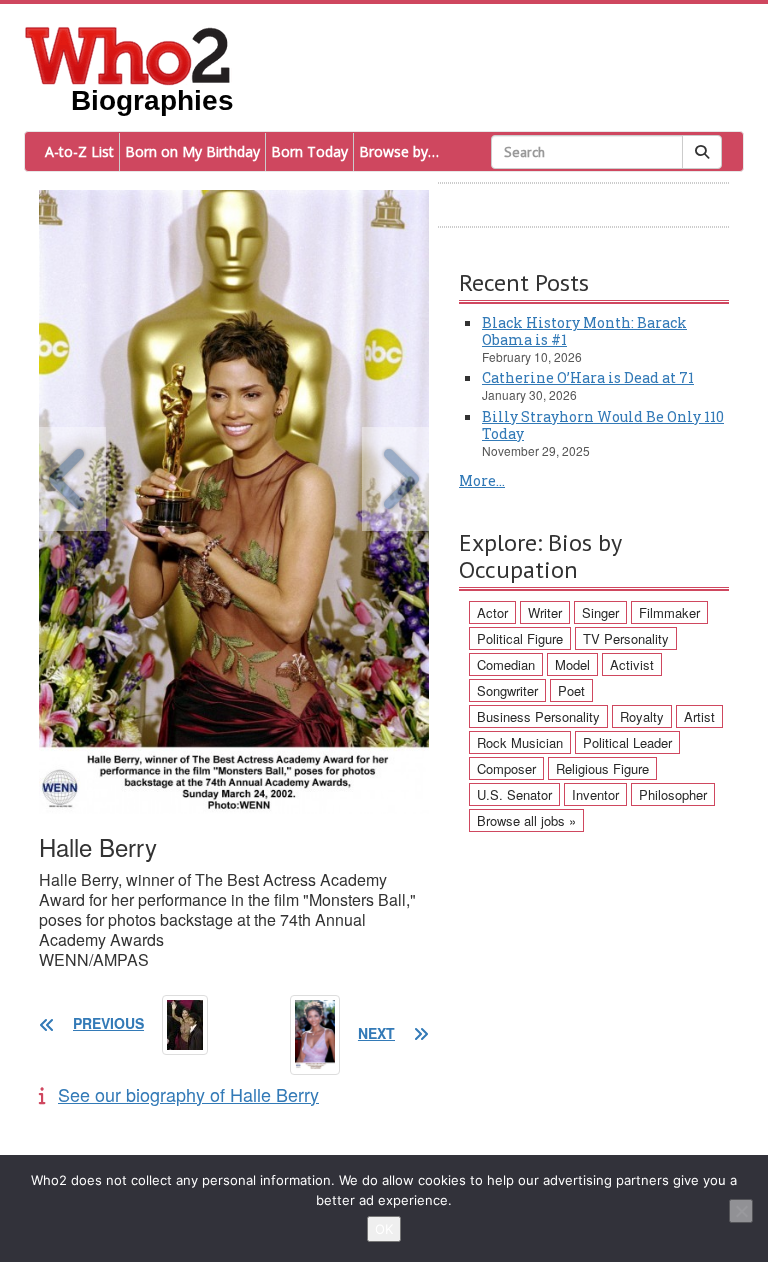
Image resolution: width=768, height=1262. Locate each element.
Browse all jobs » (526, 820)
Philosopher (673, 794)
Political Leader (627, 742)
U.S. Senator (514, 794)
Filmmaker (669, 612)
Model (572, 664)
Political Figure (520, 638)
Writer (545, 612)
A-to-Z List (79, 151)
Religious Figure (602, 768)
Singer (600, 612)
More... (482, 480)
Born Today (309, 151)
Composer (506, 768)
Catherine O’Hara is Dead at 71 (588, 377)
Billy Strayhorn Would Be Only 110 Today (603, 425)
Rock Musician (520, 742)
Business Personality (538, 716)
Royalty (642, 716)
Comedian (506, 664)
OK (384, 1229)
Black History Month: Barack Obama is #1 (584, 331)
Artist (699, 716)
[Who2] (128, 54)
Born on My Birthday (192, 151)
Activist (632, 664)
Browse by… (399, 151)
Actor (492, 612)
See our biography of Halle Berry (188, 1094)
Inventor (595, 794)
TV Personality (626, 638)
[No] (741, 1211)
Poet (571, 690)
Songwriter (507, 690)
